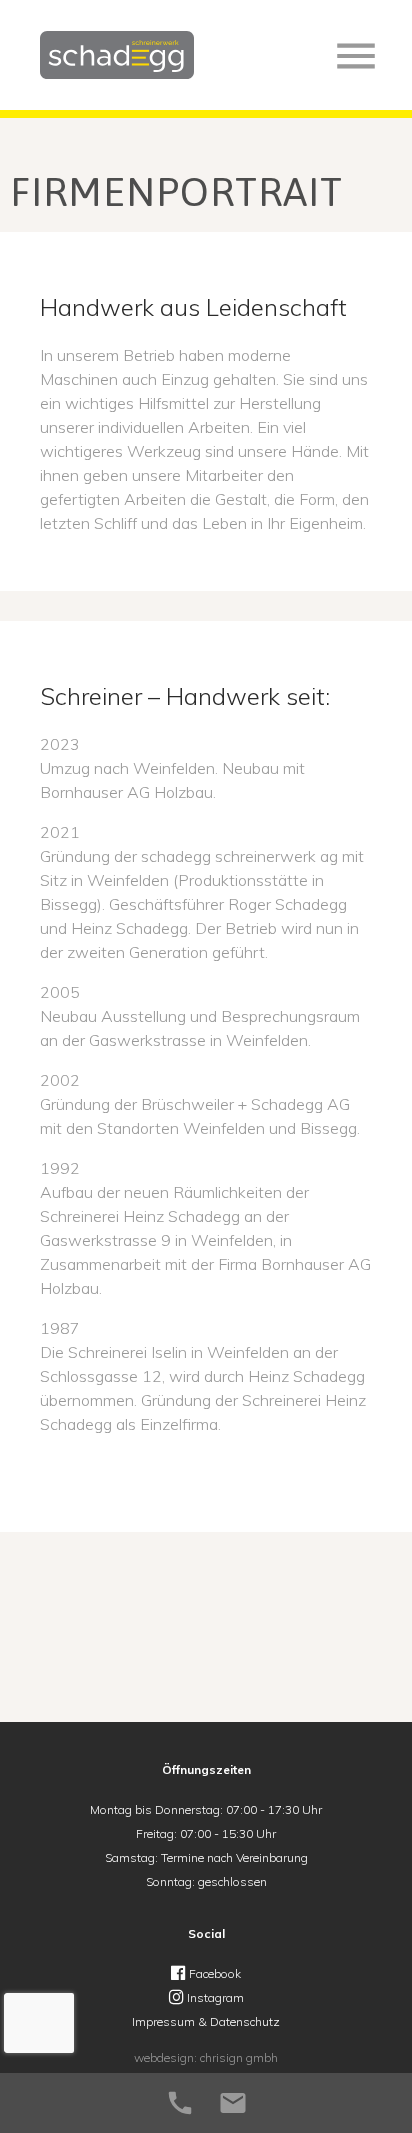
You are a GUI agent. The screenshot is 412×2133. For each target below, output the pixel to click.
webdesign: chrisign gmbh (206, 2057)
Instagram (214, 1997)
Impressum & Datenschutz (206, 2021)
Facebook (213, 1973)
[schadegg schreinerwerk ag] (117, 73)
